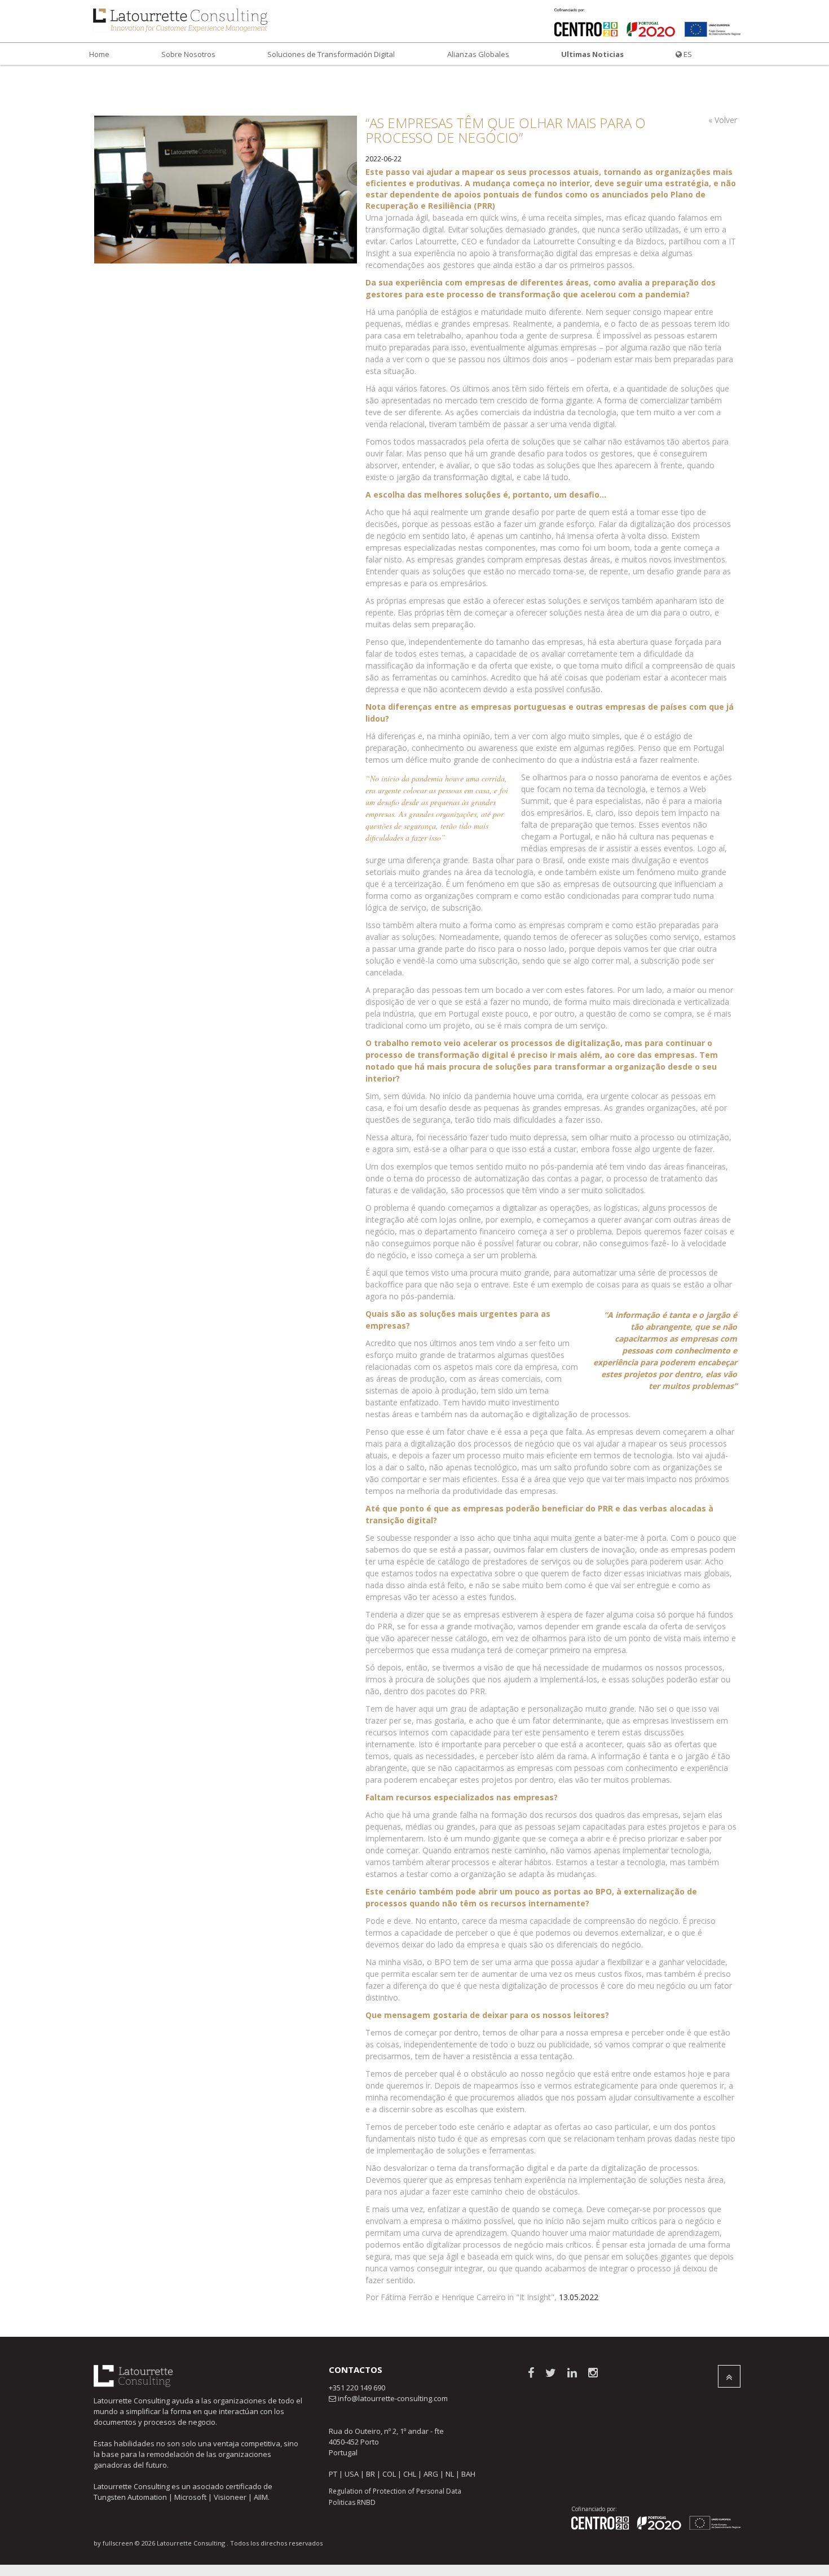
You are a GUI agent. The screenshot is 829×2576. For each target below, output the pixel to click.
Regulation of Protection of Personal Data (395, 2491)
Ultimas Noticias (592, 54)
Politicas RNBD (352, 2502)
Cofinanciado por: (594, 2509)
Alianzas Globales (478, 54)
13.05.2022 (579, 2297)
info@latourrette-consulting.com (393, 2398)
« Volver (723, 120)
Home (99, 54)
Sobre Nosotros (188, 54)
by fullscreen (113, 2543)
